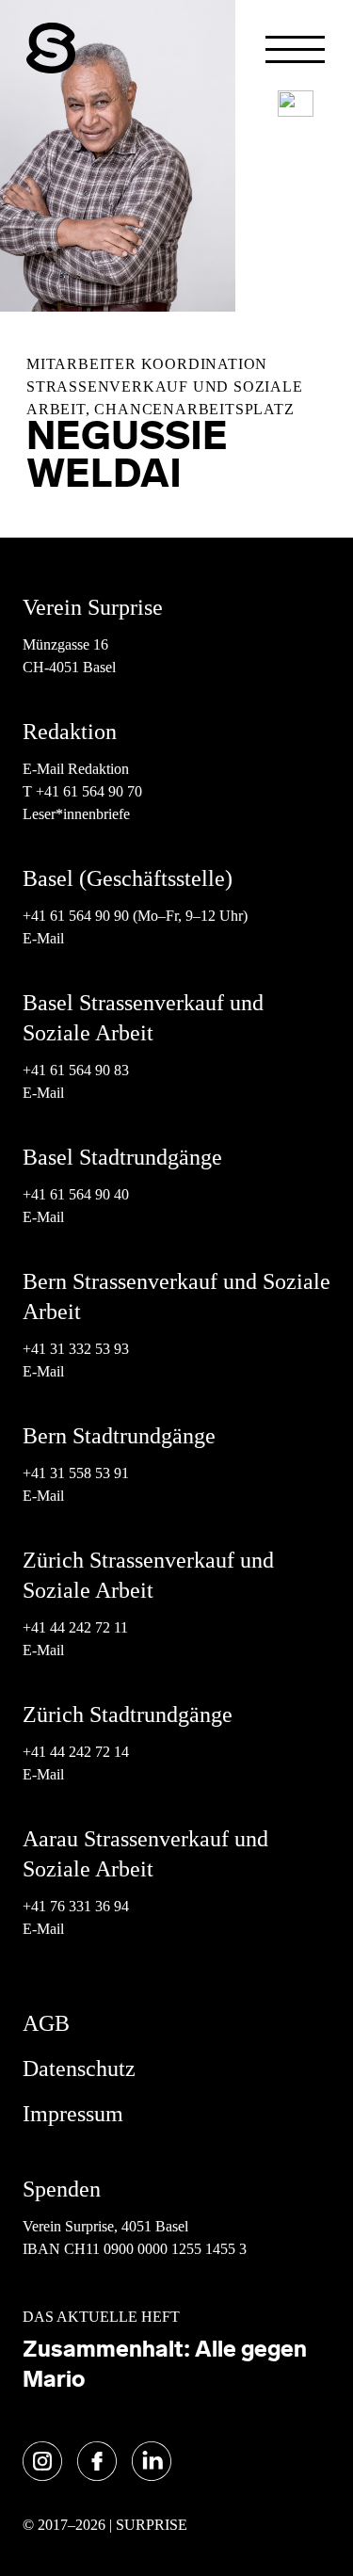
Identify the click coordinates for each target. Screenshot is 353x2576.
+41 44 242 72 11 (75, 1627)
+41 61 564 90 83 (76, 1070)
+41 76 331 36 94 (76, 1906)
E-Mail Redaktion (76, 769)
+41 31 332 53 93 (78, 1349)
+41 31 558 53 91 (76, 1473)
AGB (46, 2023)
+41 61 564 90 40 (76, 1194)
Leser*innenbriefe (76, 814)
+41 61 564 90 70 (89, 791)
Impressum (73, 2114)
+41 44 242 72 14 (76, 1752)
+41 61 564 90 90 (76, 916)
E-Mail (43, 938)
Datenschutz (79, 2069)
